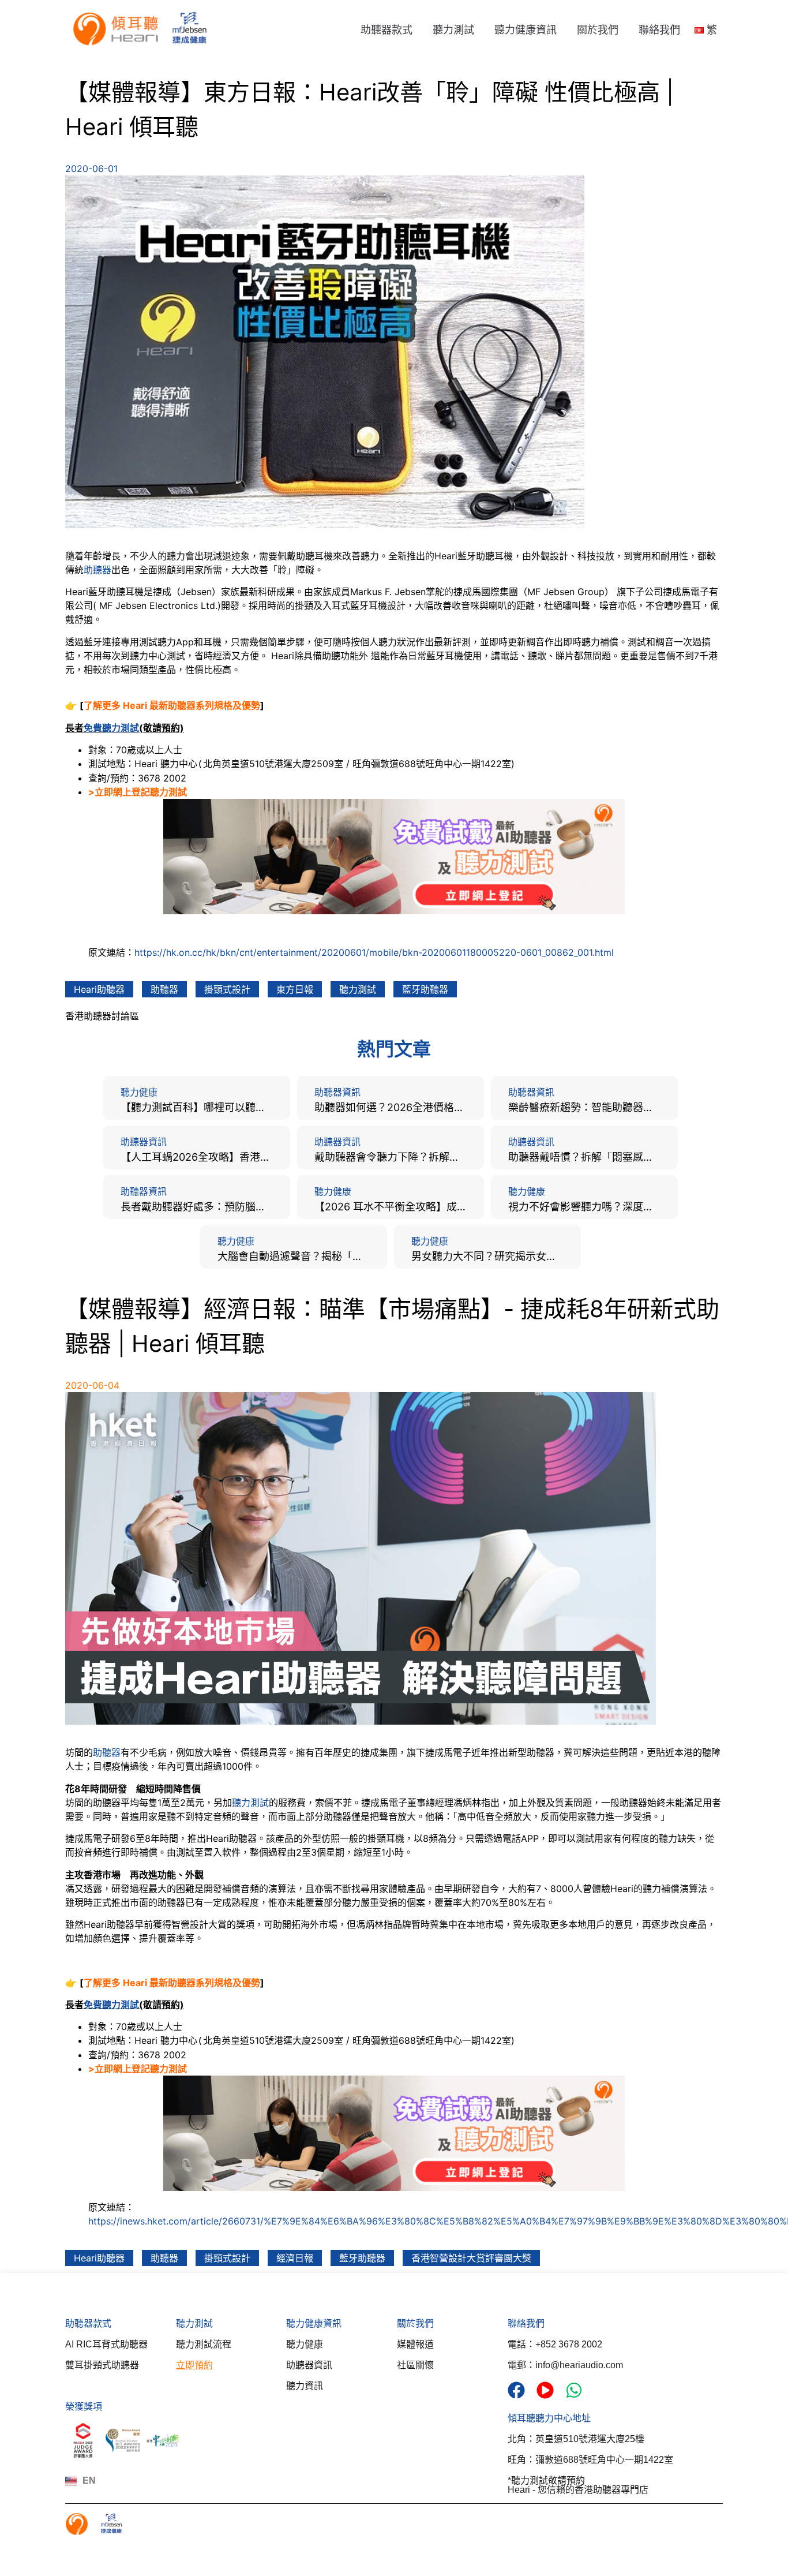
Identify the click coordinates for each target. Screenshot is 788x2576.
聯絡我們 (659, 30)
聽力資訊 (305, 2386)
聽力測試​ (194, 2323)
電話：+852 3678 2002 (555, 2344)
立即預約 (194, 2365)
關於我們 (598, 30)
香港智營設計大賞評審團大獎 (471, 2258)
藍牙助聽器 (425, 989)
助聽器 (97, 570)
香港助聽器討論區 (102, 1016)
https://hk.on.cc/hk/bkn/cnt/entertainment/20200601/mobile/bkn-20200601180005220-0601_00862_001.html (374, 952)
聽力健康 (305, 2344)
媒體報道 (415, 2344)
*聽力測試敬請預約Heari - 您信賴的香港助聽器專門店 (578, 2485)
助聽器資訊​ (309, 2365)
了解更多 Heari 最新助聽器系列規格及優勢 (172, 705)
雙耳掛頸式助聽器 (102, 2365)
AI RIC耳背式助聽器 (106, 2344)
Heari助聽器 (99, 989)
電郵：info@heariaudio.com (565, 2365)
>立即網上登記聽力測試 (138, 792)
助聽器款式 (387, 30)
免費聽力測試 (111, 728)
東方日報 (295, 989)
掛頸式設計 (227, 989)
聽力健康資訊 (526, 30)
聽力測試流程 (204, 2344)
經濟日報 (295, 2258)
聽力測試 (453, 30)
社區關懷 (415, 2365)
